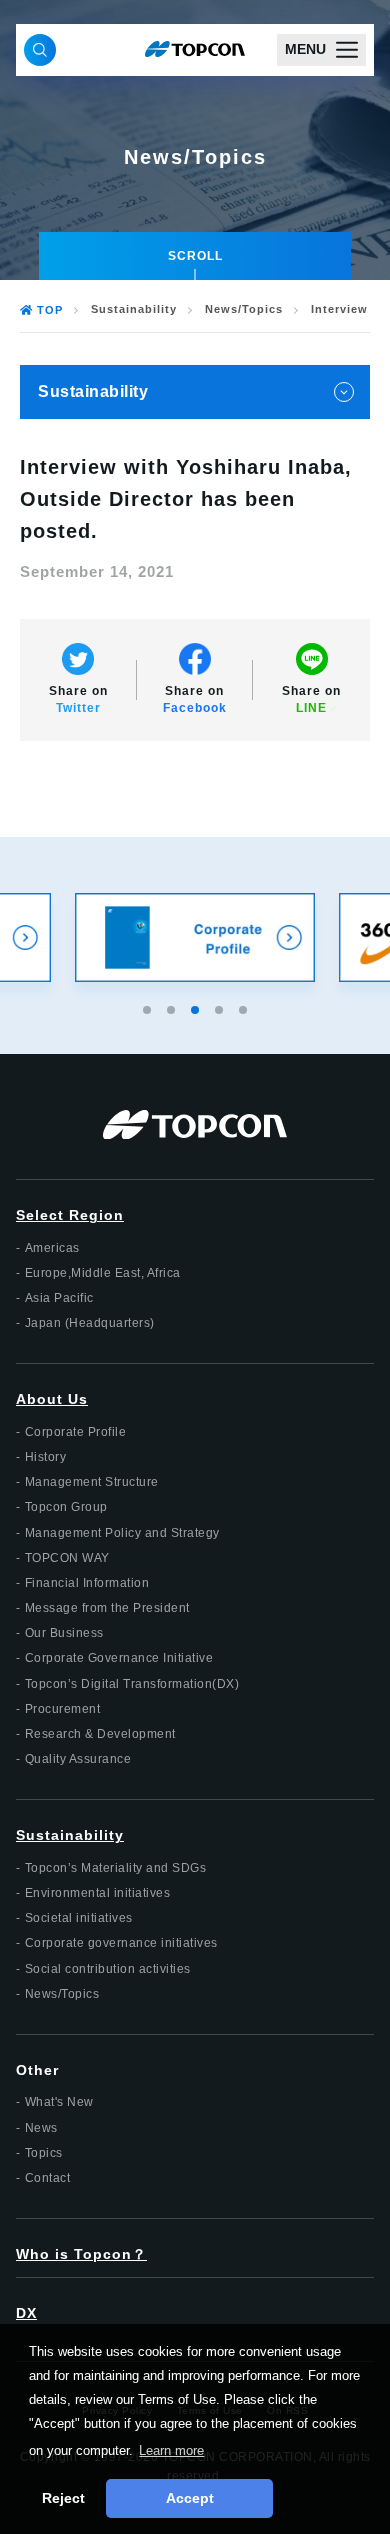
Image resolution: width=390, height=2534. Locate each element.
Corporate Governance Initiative (119, 1658)
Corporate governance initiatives (121, 1943)
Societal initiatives (79, 1918)
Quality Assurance (78, 1759)
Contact (48, 2178)
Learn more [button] (171, 2450)
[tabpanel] (195, 937)
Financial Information (87, 1583)
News (41, 2128)
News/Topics (244, 309)
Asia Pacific (59, 1298)
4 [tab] (221, 1007)
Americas (52, 1248)
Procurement (63, 1709)
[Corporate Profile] (195, 937)
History (46, 1457)
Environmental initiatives (98, 1893)
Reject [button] (63, 2498)
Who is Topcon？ (81, 2254)
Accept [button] (190, 2498)
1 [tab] (149, 1007)
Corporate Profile (76, 1432)
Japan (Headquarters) (90, 1323)
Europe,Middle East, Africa (103, 1273)
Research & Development (100, 1734)
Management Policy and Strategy (122, 1533)
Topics (44, 2153)
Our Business (64, 1633)
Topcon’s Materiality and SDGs (116, 1868)
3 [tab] (197, 1007)
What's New (59, 2102)
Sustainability (134, 309)
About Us (52, 1399)
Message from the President (107, 1608)
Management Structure (92, 1482)
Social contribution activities (108, 1969)
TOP (50, 310)
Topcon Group (66, 1507)
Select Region (70, 1215)
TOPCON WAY (67, 1558)
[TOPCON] (195, 50)
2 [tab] (173, 1007)
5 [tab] (245, 1007)
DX (26, 2313)
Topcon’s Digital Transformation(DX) (132, 1684)
